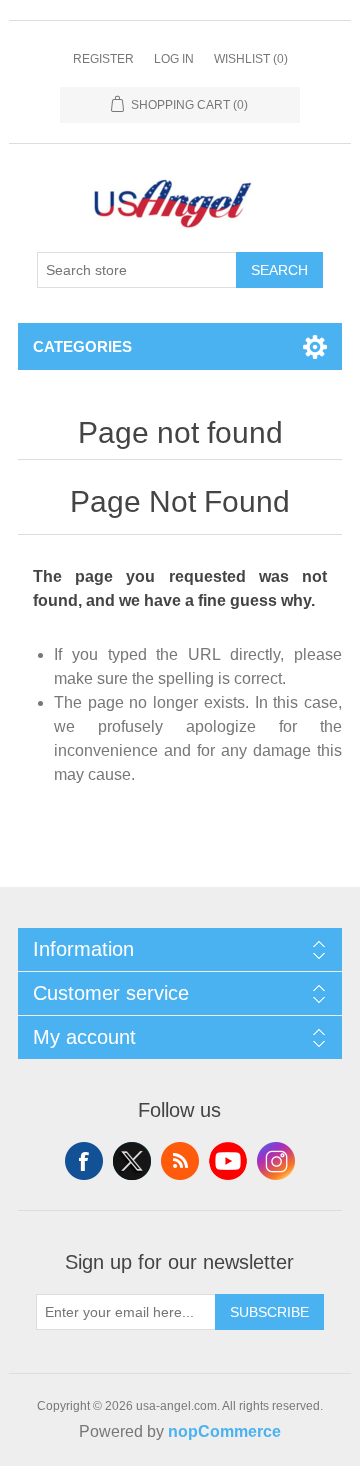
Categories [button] (82, 346)
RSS (180, 1161)
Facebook (84, 1161)
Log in (174, 59)
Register (103, 59)
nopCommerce (224, 1431)
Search (279, 270)
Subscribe (269, 1312)
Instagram (276, 1161)
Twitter (132, 1161)
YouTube (228, 1161)
